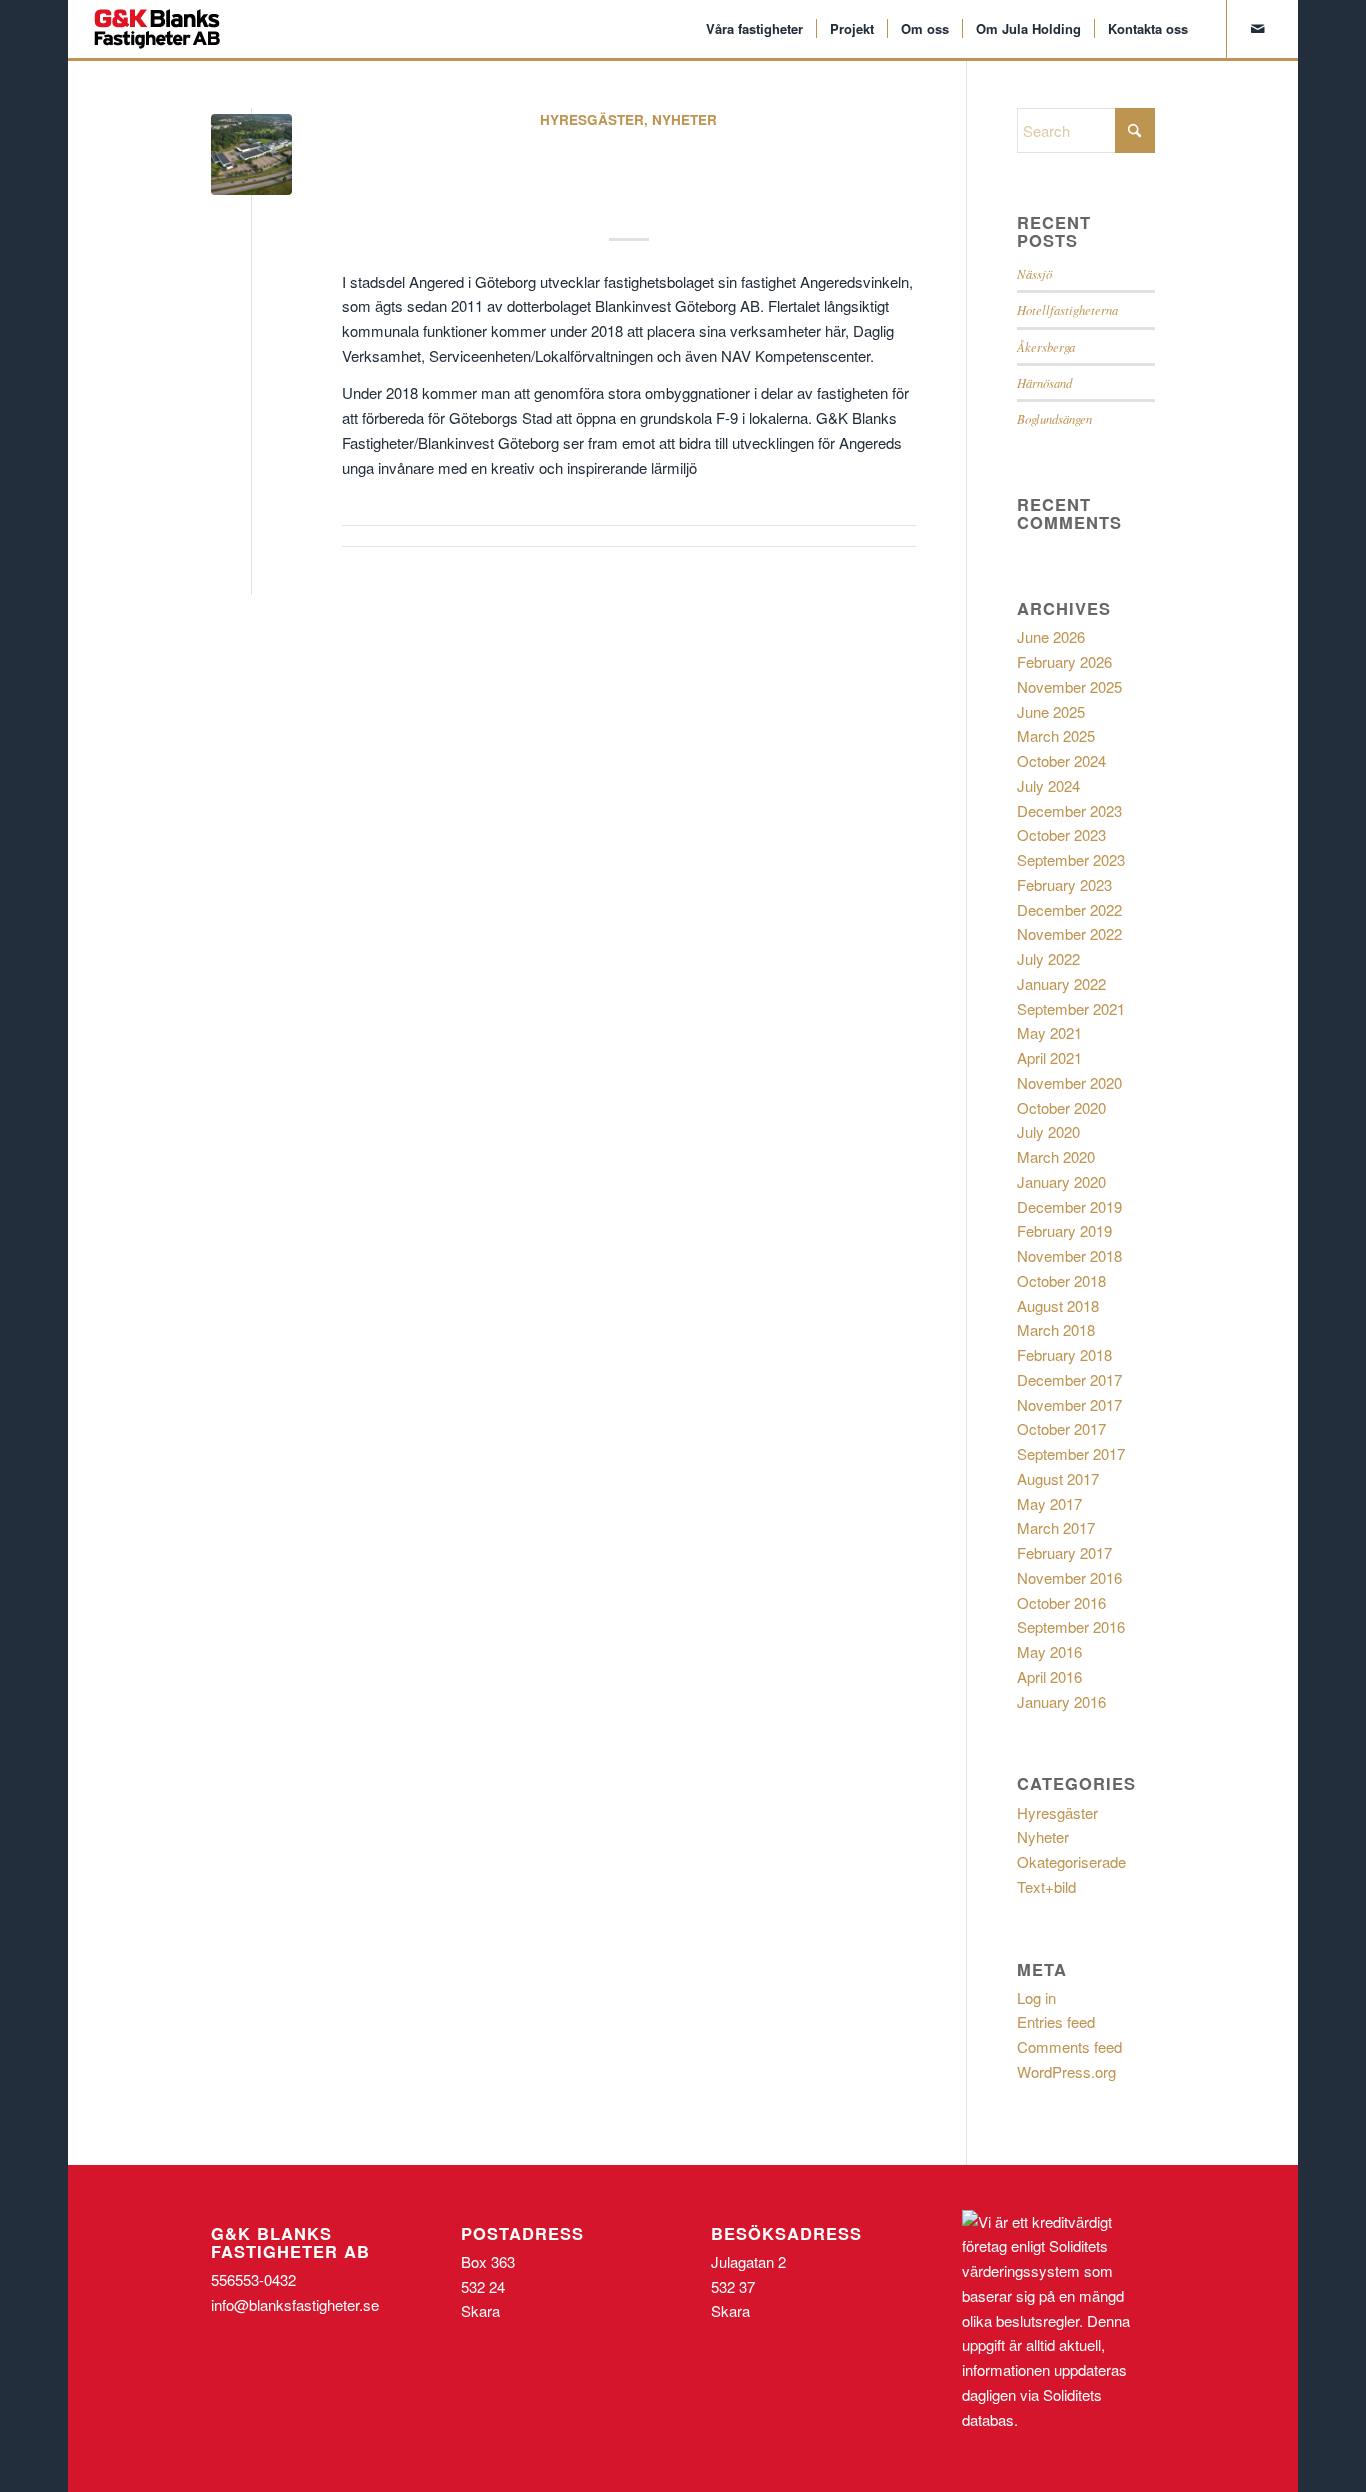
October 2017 (1061, 1428)
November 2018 (1069, 1255)
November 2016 (1069, 1577)
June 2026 (1051, 636)
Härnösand (1044, 382)
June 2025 (1051, 711)
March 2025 (1056, 735)
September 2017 (1071, 1453)
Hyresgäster (592, 119)
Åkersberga (1046, 346)
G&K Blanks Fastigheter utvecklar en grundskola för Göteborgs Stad (628, 172)
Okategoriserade (1071, 1861)
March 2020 (1056, 1156)
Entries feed (1056, 2021)
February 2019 (1064, 1230)
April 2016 (1049, 1676)
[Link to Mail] (1258, 28)
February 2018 (1064, 1354)
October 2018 (1061, 1280)
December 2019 (1069, 1206)
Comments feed (1069, 2046)
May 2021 (1049, 1032)
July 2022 (1048, 958)
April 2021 (1049, 1057)
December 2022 (1069, 909)
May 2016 (1049, 1651)
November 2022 (1069, 933)
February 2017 (1064, 1552)
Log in (1036, 1997)
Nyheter (684, 119)
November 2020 (1069, 1082)
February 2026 (1064, 661)
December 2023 (1069, 810)
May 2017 (1049, 1503)
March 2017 (1056, 1527)
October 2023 (1061, 834)
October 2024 (1061, 760)
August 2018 (1058, 1305)
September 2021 (1071, 1008)
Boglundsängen (1054, 418)
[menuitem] (754, 29)
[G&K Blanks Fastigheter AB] (157, 29)
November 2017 (1069, 1404)
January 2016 (1061, 1701)
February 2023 (1064, 884)
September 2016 (1071, 1626)
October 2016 (1061, 1602)
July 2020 (1048, 1131)
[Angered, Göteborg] (251, 154)
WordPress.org (1066, 2071)
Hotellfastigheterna (1067, 309)
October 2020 (1061, 1107)
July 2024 (1048, 785)
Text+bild (1046, 1886)
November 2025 (1069, 686)
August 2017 (1058, 1478)
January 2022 (1061, 983)
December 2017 (1069, 1379)
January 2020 (1061, 1181)
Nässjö (1034, 273)
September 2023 (1071, 859)
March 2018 (1056, 1329)
